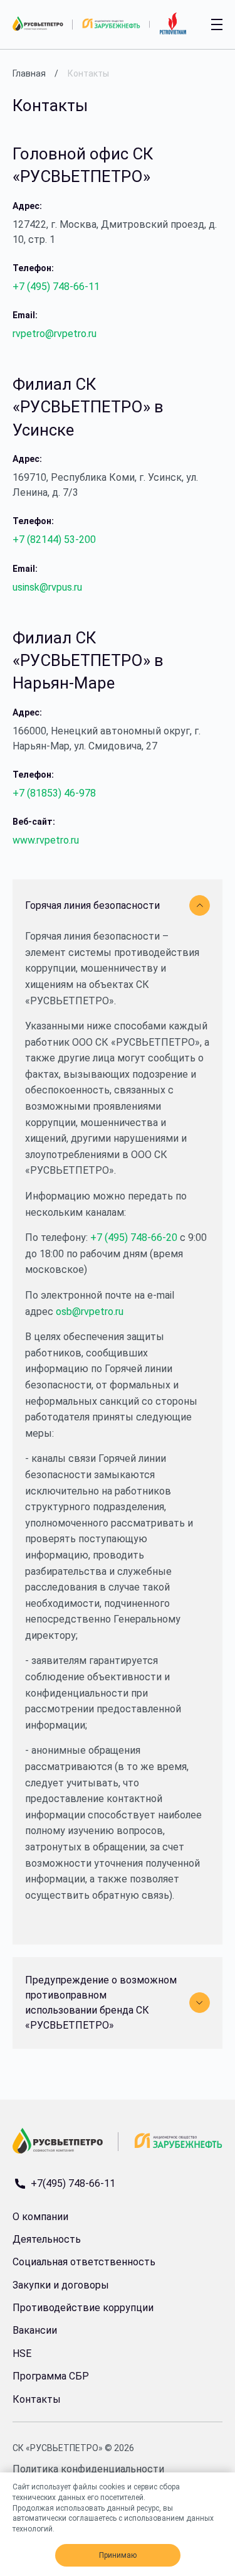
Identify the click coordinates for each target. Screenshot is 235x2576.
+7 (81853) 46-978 (54, 793)
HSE (22, 2353)
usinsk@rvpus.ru (47, 587)
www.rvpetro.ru (46, 840)
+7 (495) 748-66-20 (134, 1237)
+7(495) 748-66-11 (73, 2184)
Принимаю (118, 2555)
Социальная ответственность (84, 2262)
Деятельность (47, 2239)
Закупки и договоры (61, 2285)
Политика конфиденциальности (88, 2469)
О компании (40, 2217)
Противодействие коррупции (83, 2308)
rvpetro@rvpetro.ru (55, 334)
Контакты (37, 2399)
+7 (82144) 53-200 (54, 539)
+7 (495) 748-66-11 (56, 287)
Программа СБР (51, 2376)
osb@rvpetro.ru (90, 1312)
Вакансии (35, 2330)
